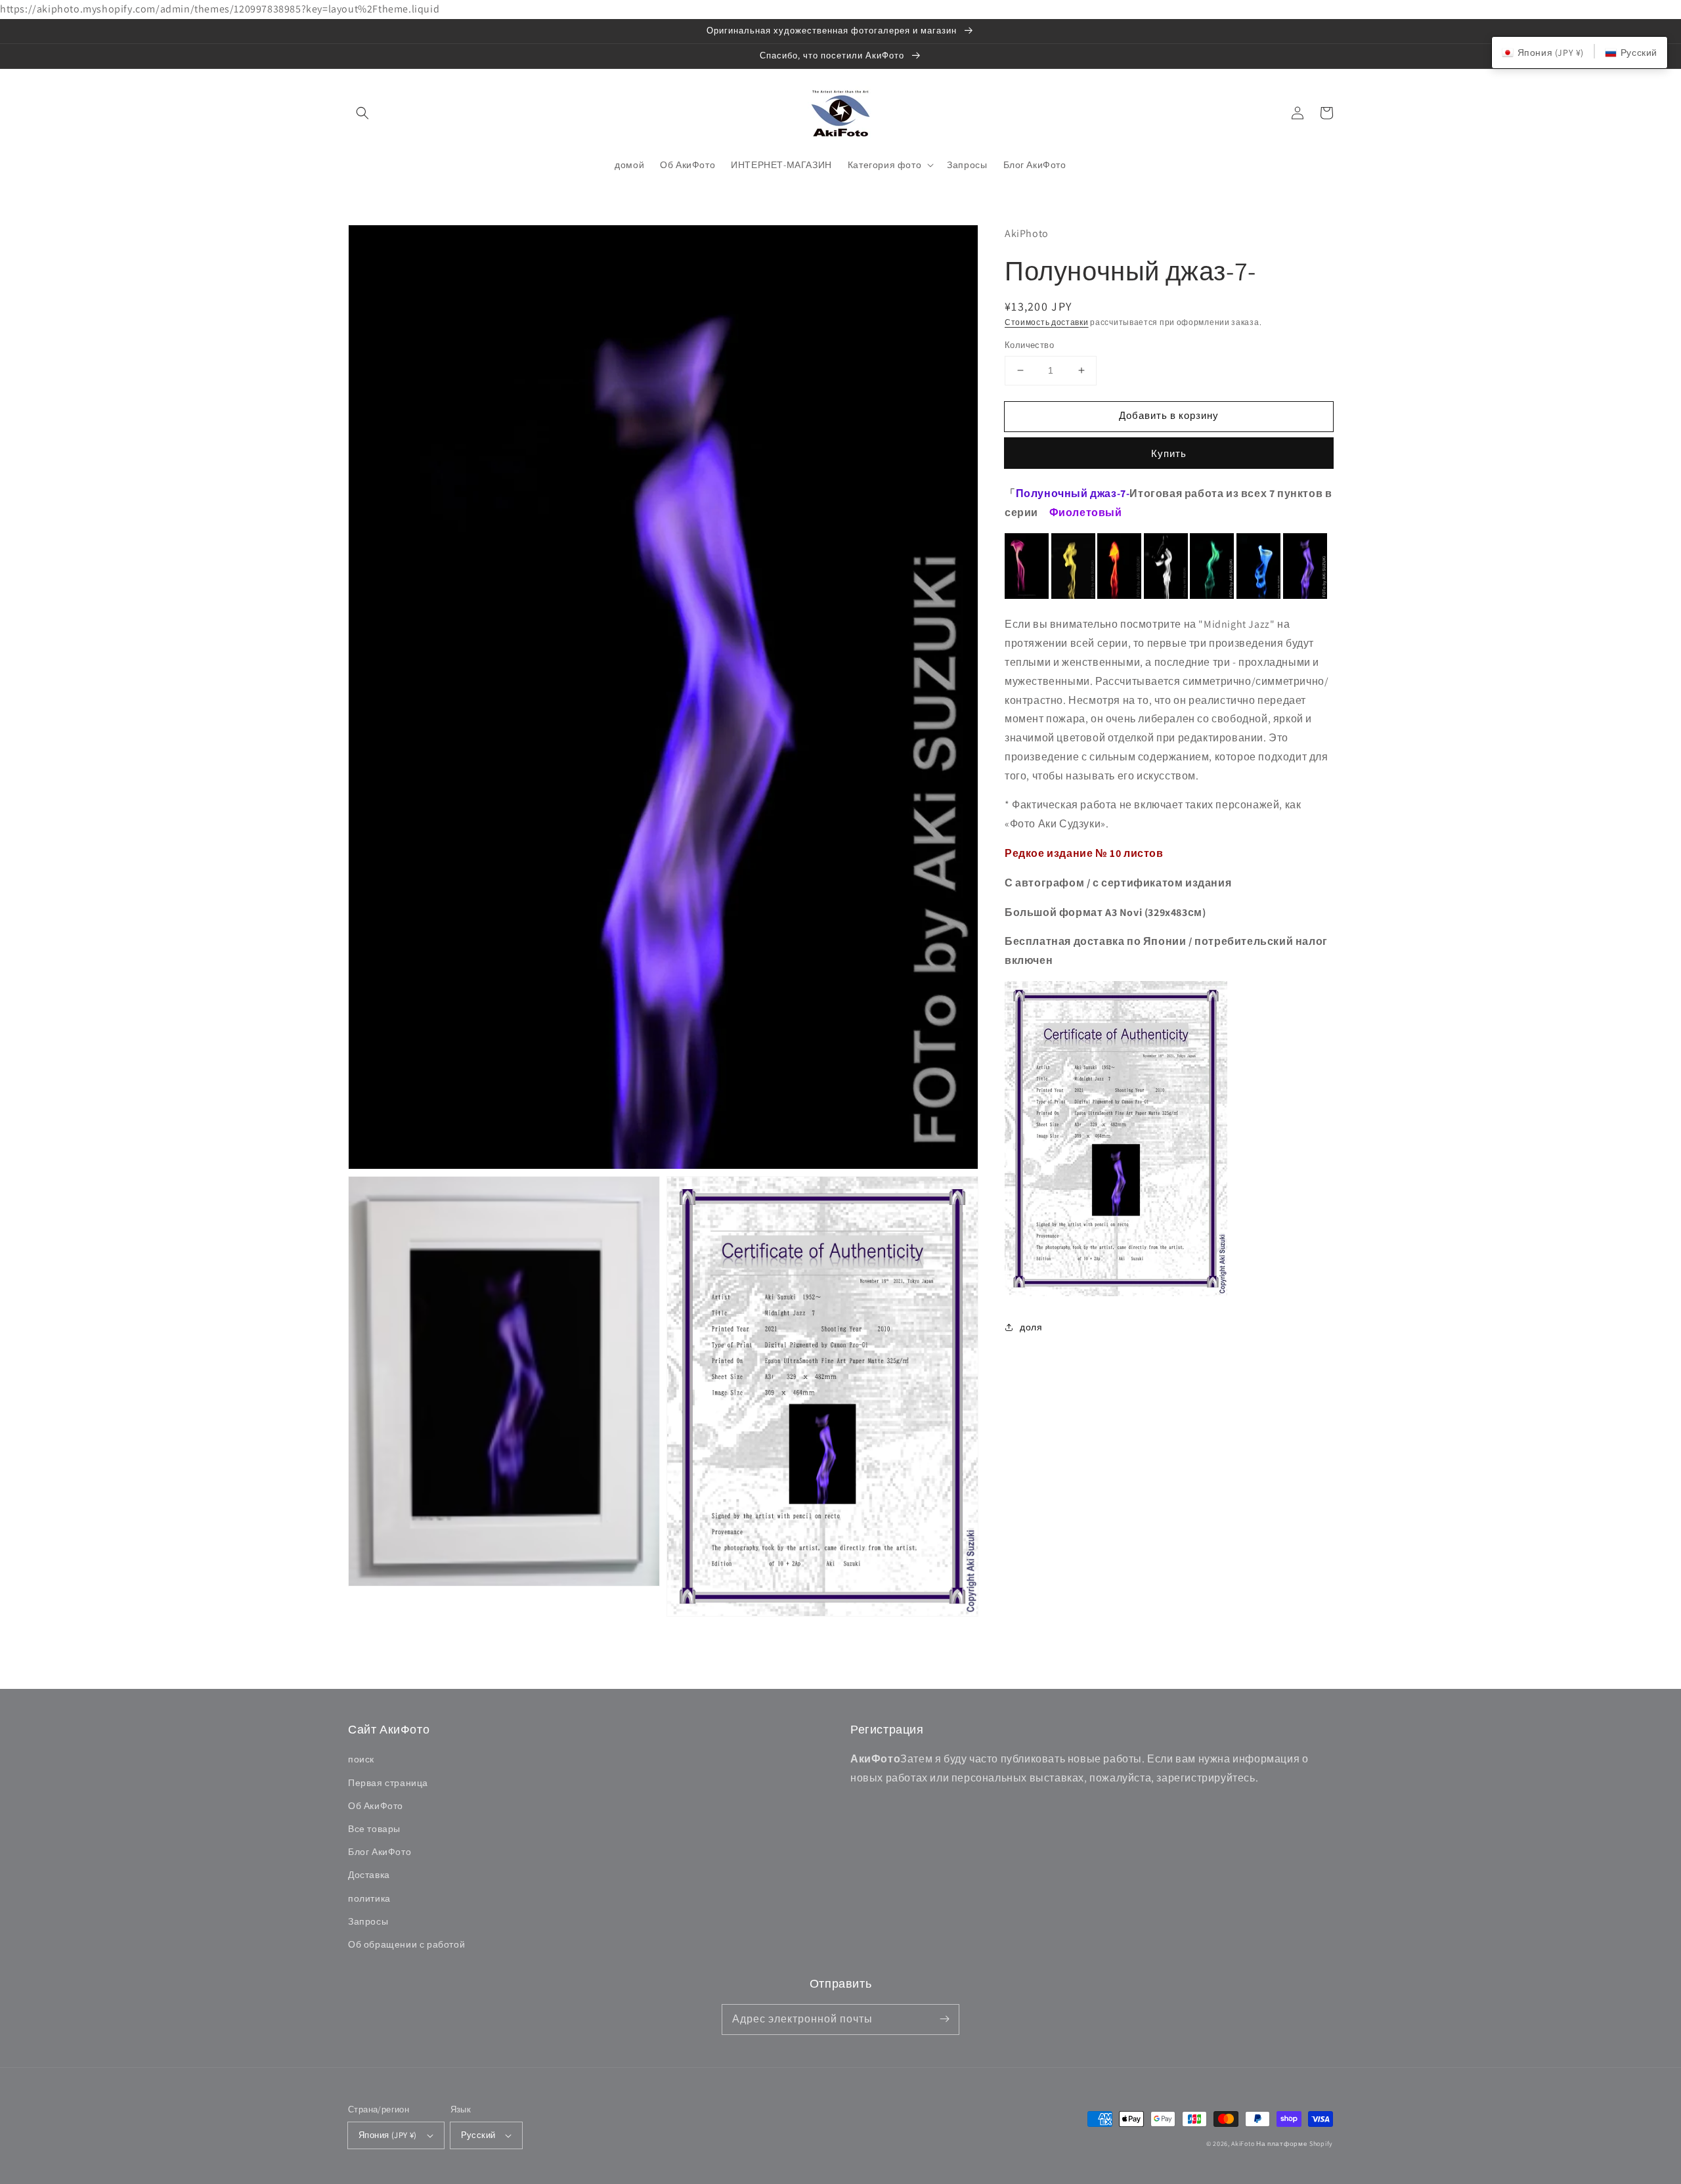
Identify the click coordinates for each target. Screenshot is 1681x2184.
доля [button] (1031, 1327)
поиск (361, 1759)
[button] (362, 113)
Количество (1029, 345)
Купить (1169, 453)
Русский (478, 2135)
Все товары (374, 1829)
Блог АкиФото (380, 1852)
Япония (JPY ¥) (388, 2135)
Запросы (368, 1921)
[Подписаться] (944, 2019)
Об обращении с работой (406, 1944)
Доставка (369, 1875)
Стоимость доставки (1047, 322)
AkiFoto (1243, 2144)
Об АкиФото (376, 1806)
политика (369, 1898)
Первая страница (388, 1783)
